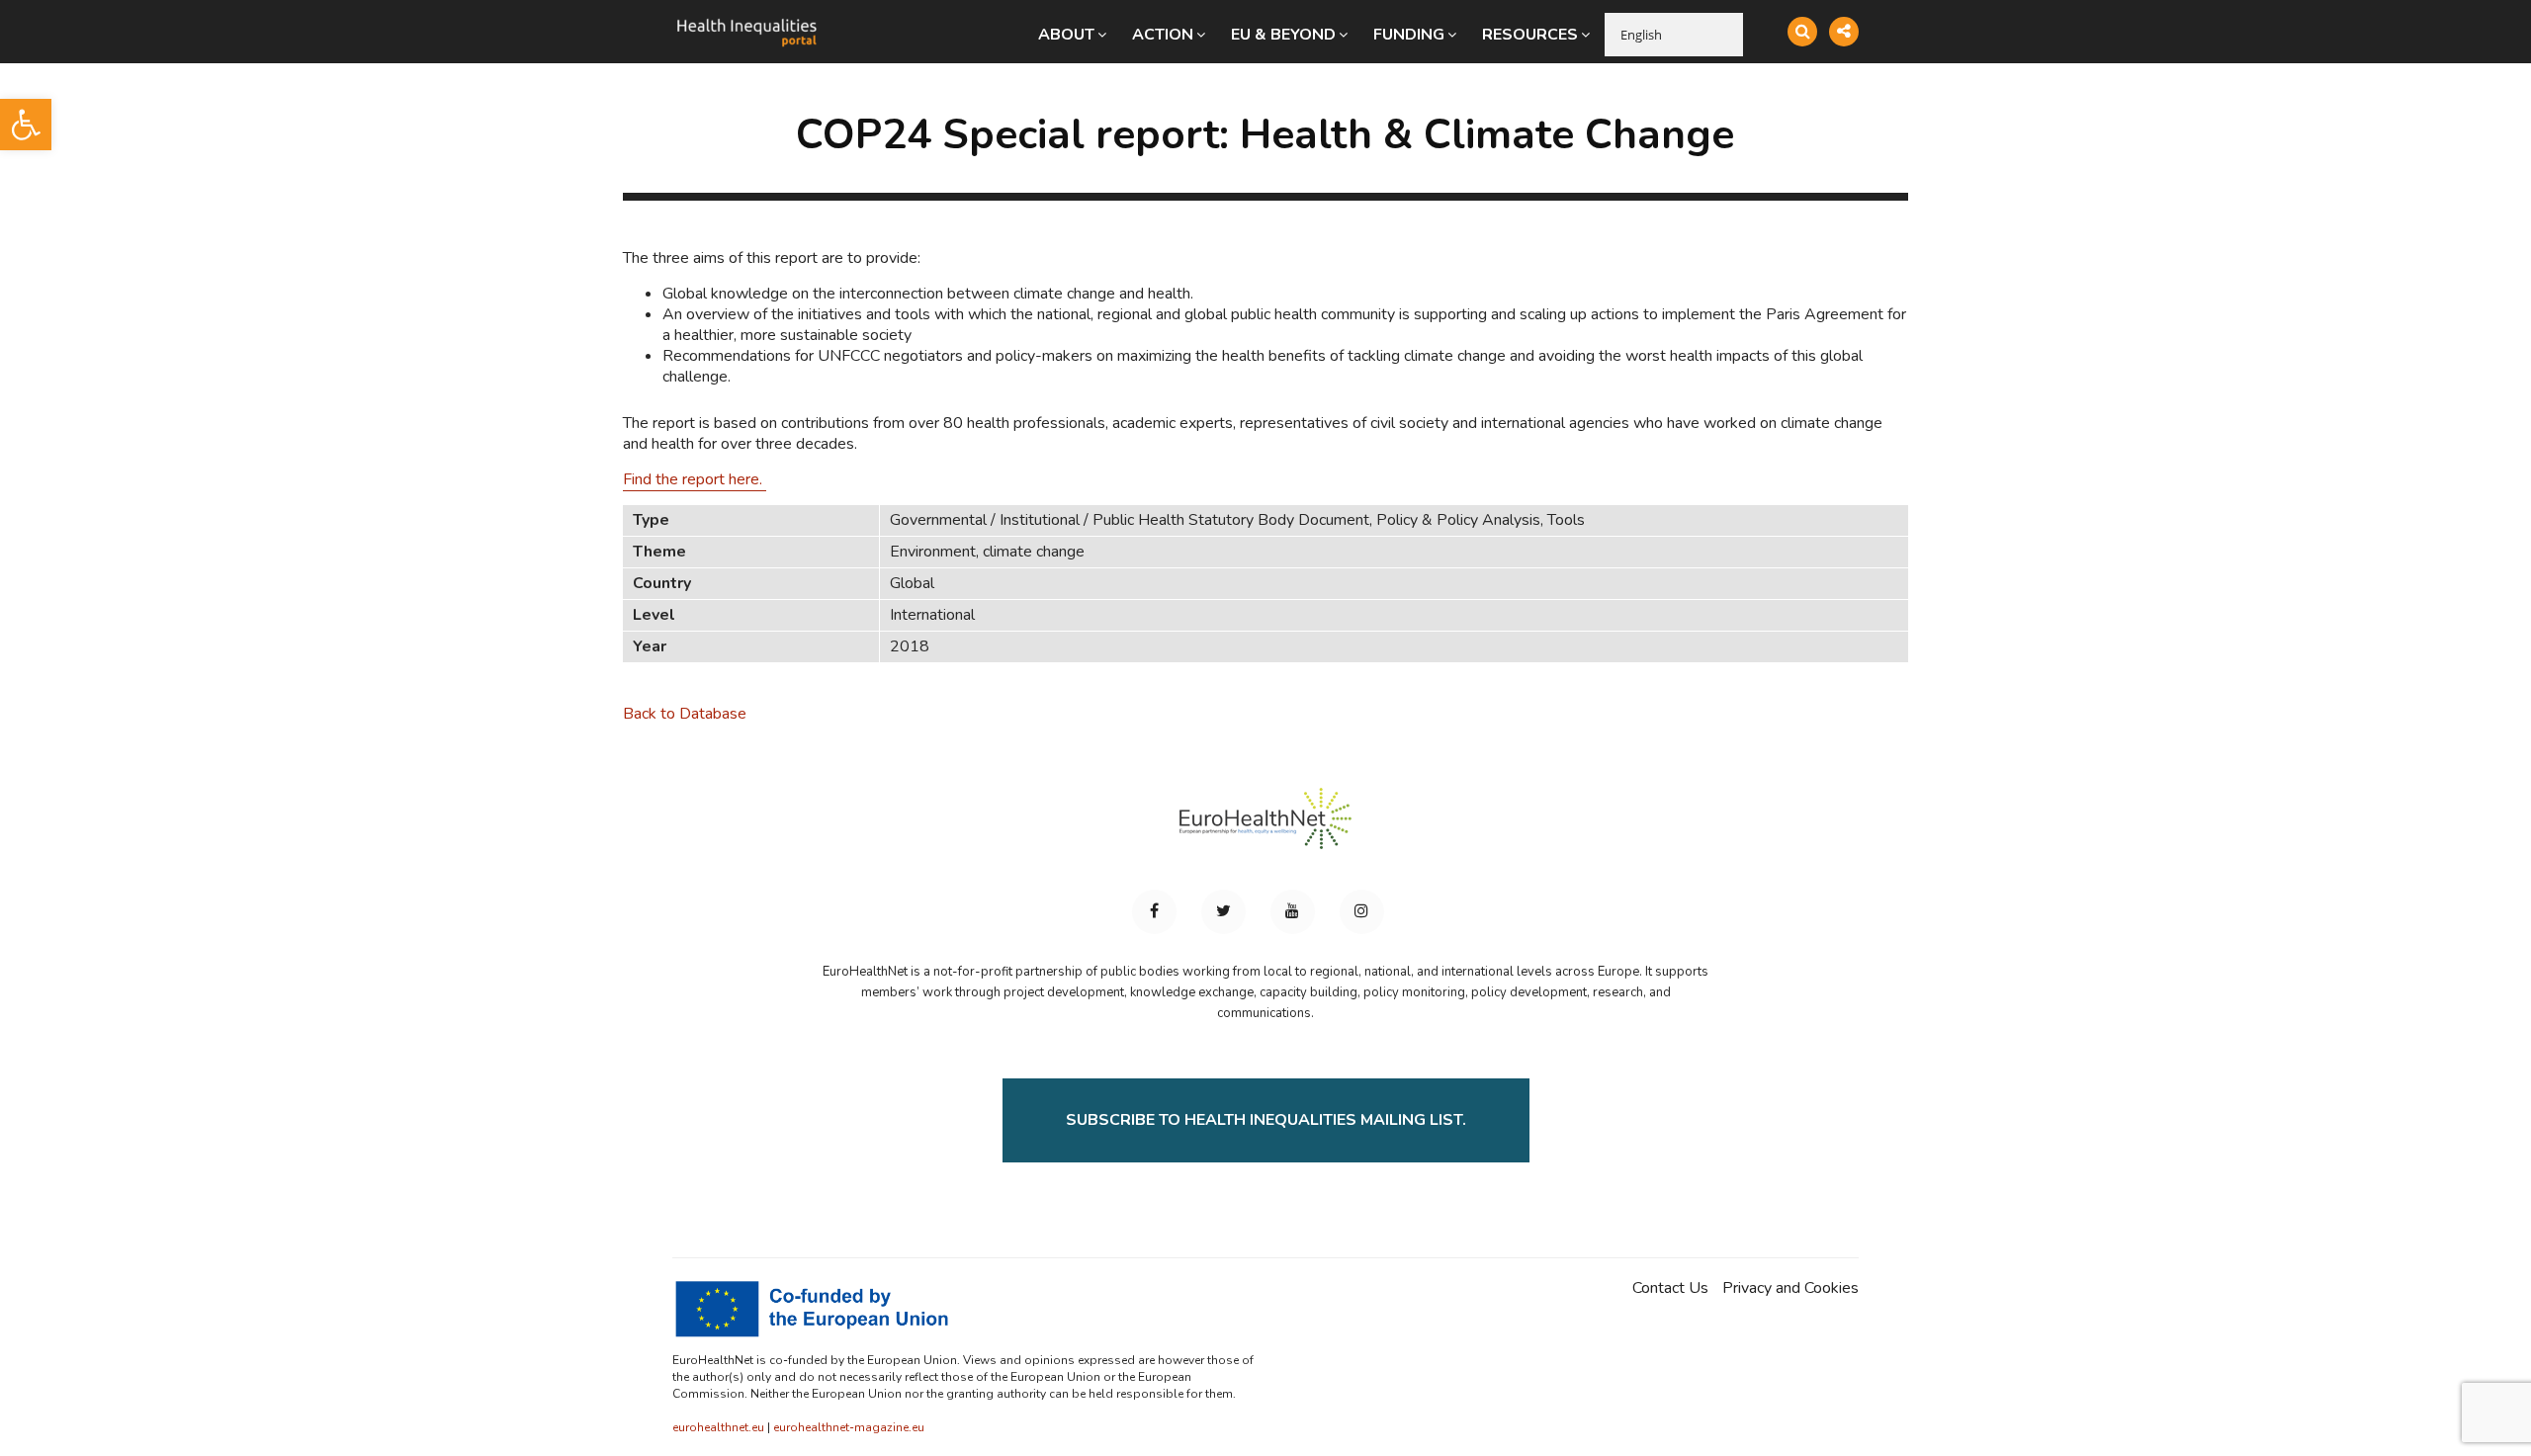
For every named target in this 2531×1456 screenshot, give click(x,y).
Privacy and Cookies (1790, 1288)
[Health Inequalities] (746, 18)
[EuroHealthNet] (1265, 827)
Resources (1530, 35)
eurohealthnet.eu (718, 1427)
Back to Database (685, 714)
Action (1163, 35)
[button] (26, 125)
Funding (1409, 35)
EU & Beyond (1283, 35)
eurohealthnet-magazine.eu (849, 1427)
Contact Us (1670, 1288)
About (1066, 35)
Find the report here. (695, 479)
